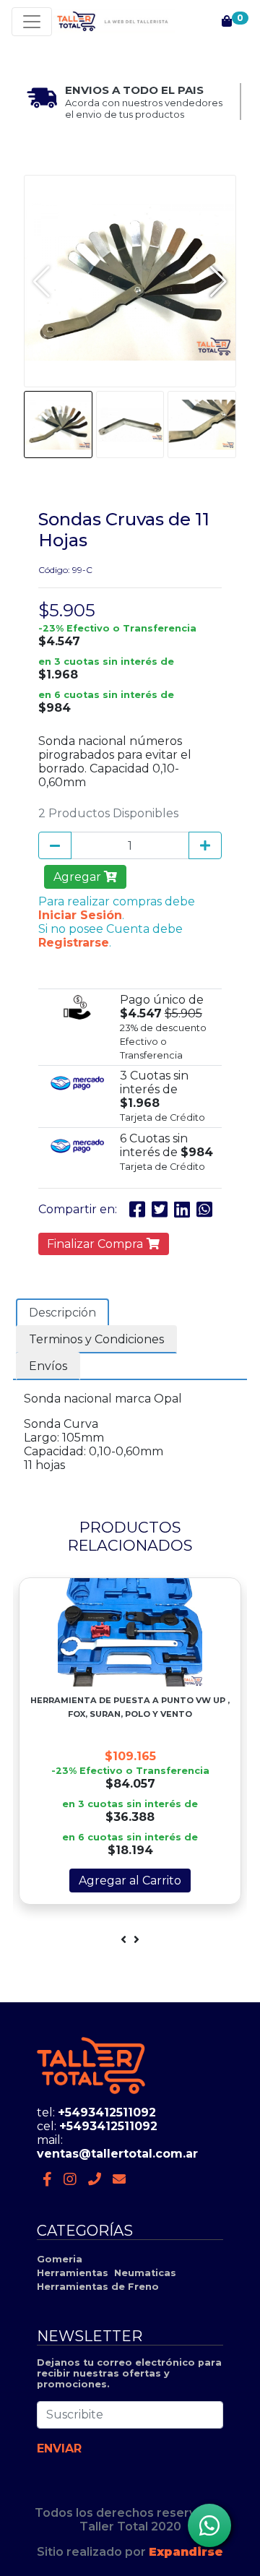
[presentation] (123, 1940)
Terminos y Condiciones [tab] (96, 1339)
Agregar (79, 877)
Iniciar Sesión (80, 915)
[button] (218, 281)
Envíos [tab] (48, 1366)
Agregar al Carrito (130, 1881)
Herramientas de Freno (98, 2287)
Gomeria (60, 2259)
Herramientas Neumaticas (107, 2273)
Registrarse (74, 943)
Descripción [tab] (62, 1313)
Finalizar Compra (96, 1244)
